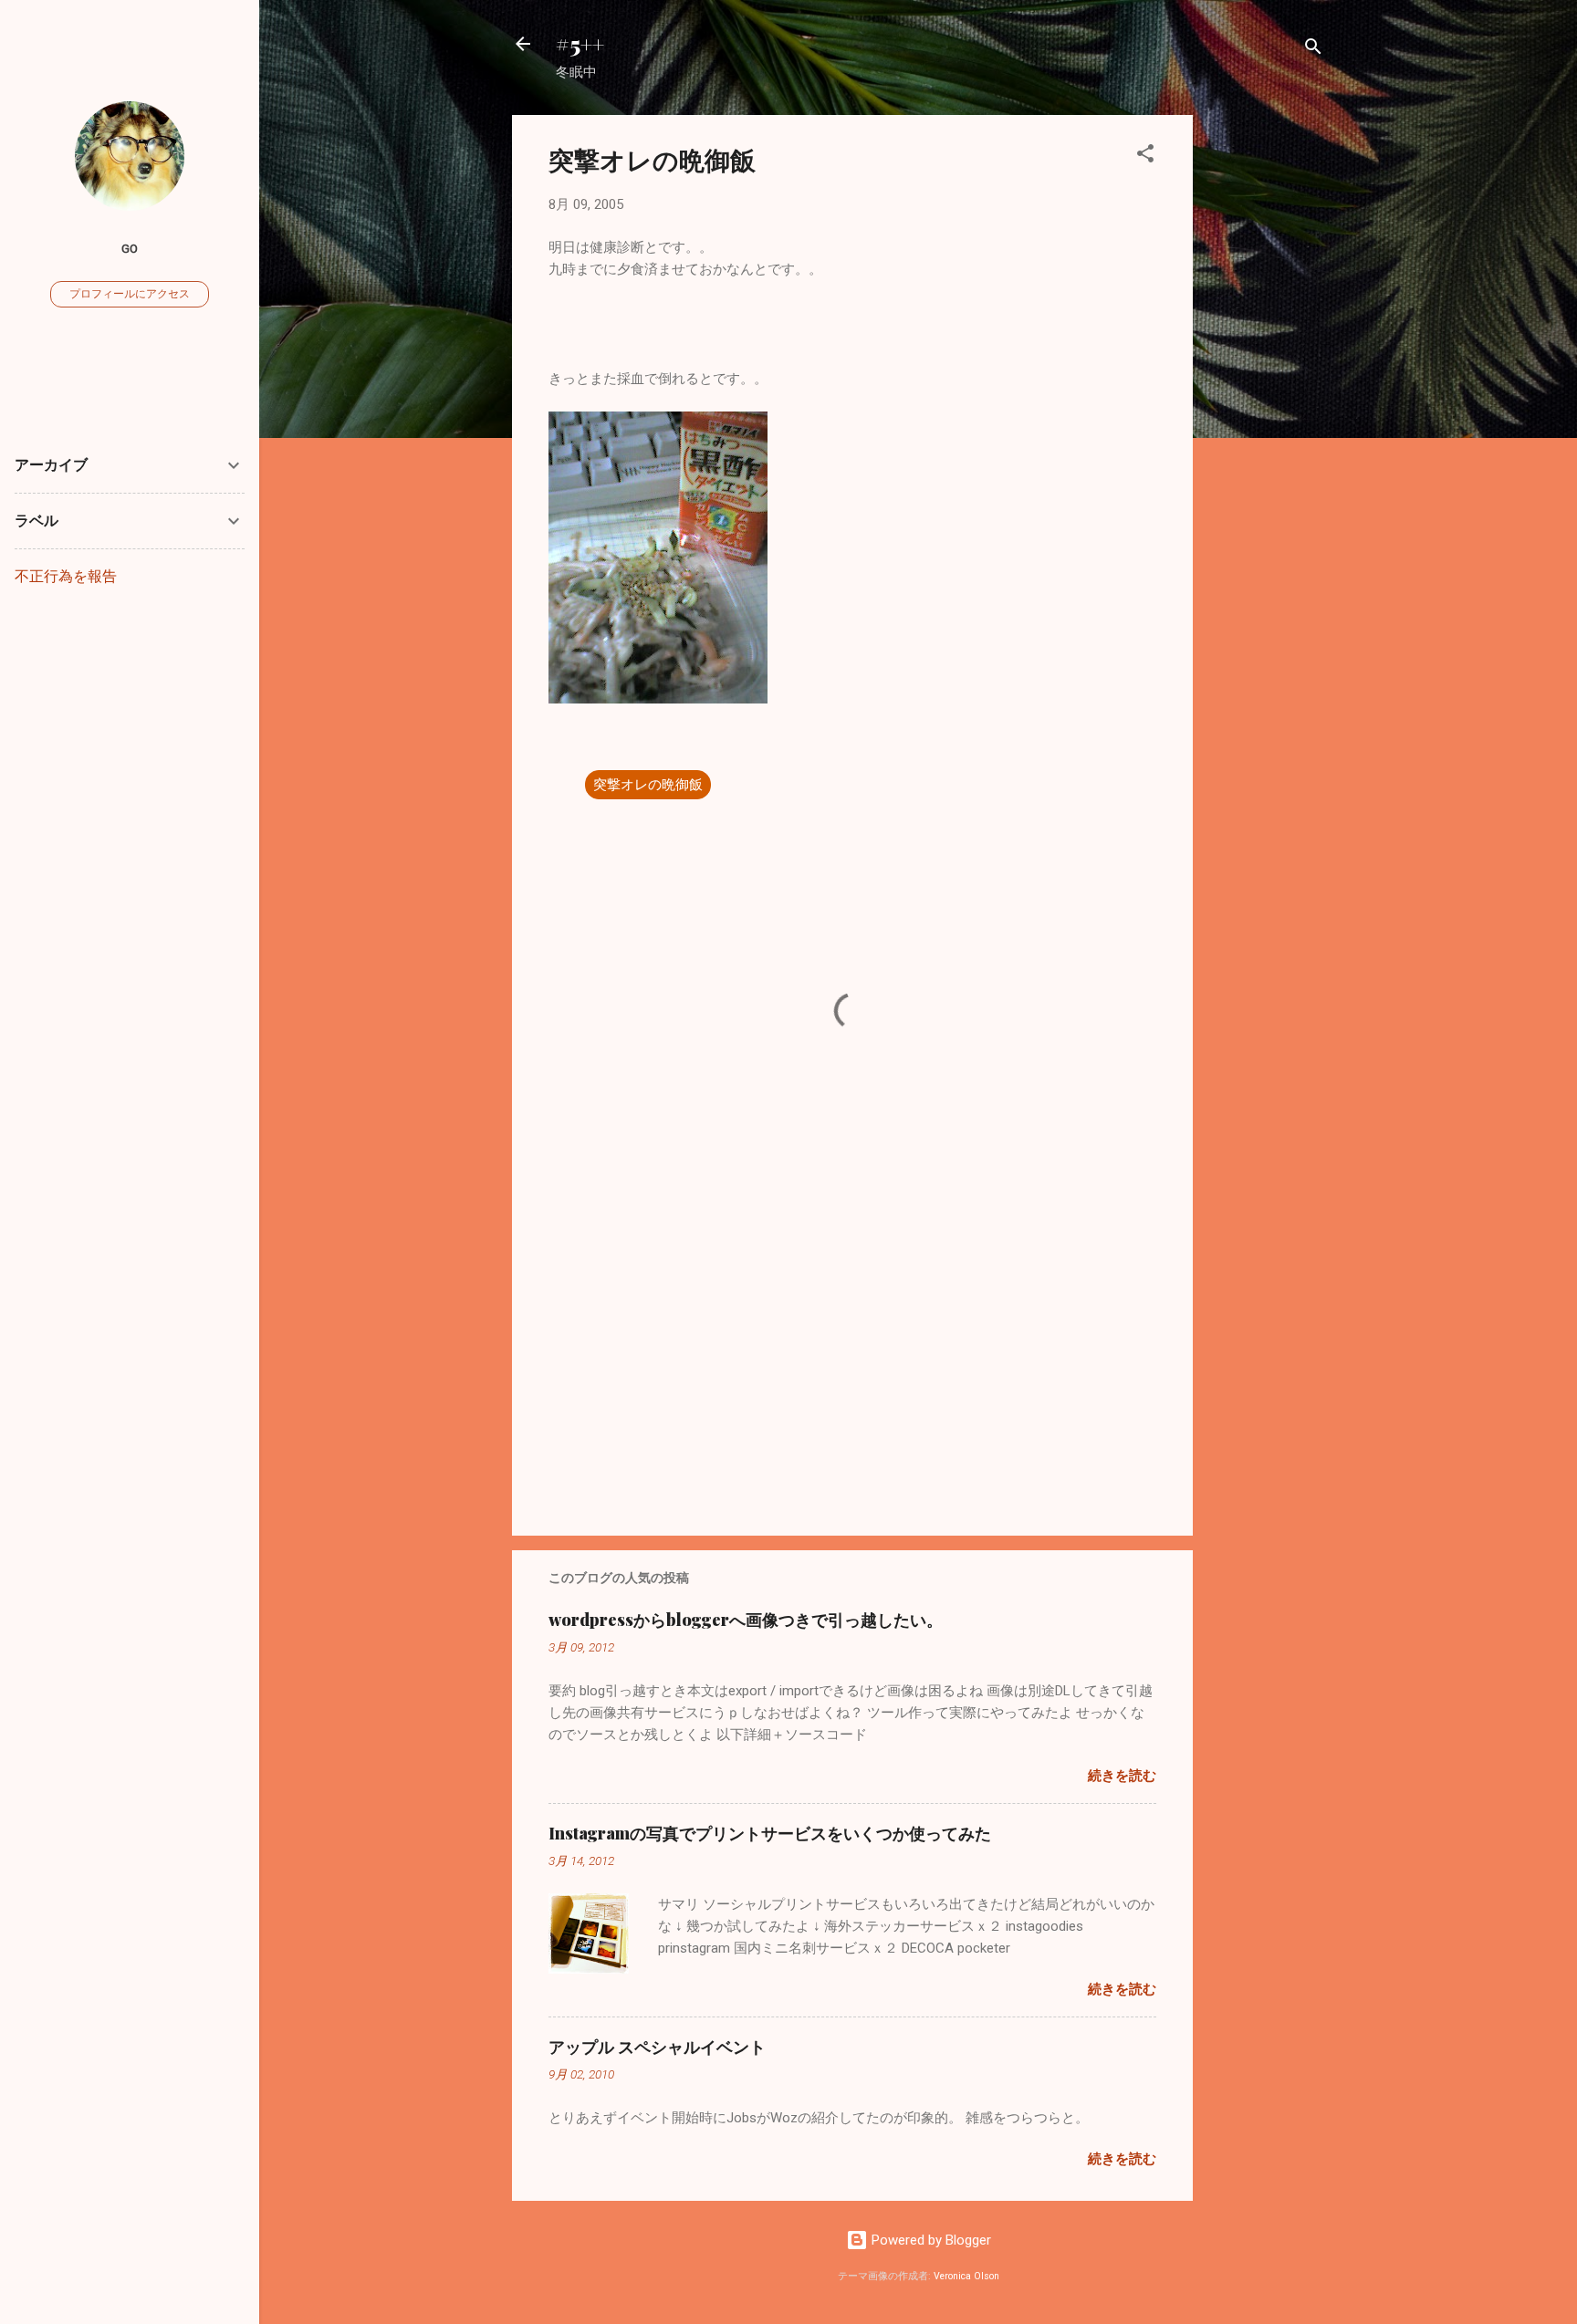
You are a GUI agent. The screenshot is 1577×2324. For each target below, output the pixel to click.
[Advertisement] (1266, 389)
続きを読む (1122, 1776)
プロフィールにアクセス (130, 294)
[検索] (1313, 50)
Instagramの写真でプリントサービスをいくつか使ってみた (770, 1833)
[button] (1145, 156)
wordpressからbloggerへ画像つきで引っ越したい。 (746, 1620)
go (130, 248)
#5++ (580, 44)
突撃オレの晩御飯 (648, 785)
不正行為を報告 (66, 576)
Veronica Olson (966, 2276)
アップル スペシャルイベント (657, 2047)
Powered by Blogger (929, 2240)
